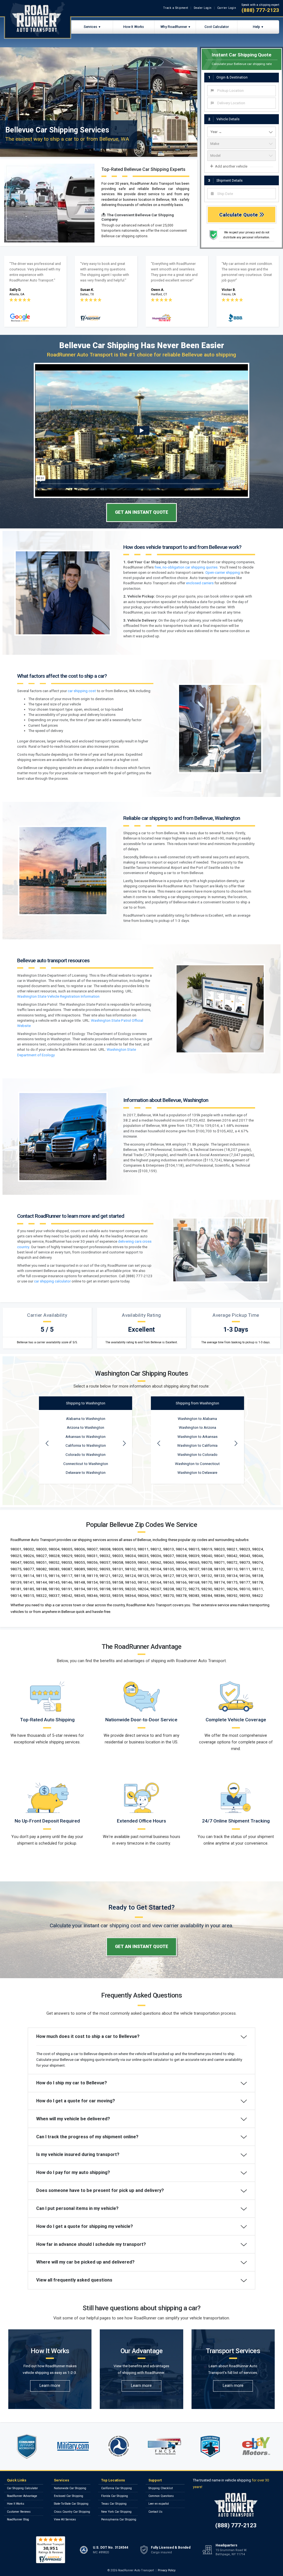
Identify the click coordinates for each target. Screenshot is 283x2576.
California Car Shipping (116, 2488)
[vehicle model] (242, 156)
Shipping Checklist (161, 2488)
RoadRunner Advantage (22, 2496)
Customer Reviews (19, 2512)
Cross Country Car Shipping (72, 2512)
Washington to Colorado (197, 1455)
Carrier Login (227, 8)
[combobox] (242, 91)
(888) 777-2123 (260, 10)
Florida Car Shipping (115, 2496)
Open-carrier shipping (223, 573)
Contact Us (155, 2512)
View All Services (65, 2519)
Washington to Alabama (197, 1419)
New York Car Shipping (116, 2512)
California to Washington (86, 1445)
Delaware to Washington (86, 1473)
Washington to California (197, 1445)
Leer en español (159, 2504)
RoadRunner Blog (18, 2519)
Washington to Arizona (197, 1428)
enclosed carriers (200, 583)
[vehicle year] (242, 132)
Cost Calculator (217, 27)
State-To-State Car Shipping (71, 2504)
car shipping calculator (52, 1281)
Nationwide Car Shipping (70, 2488)
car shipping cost (82, 691)
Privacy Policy (167, 2570)
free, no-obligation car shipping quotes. (187, 567)
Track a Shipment (176, 8)
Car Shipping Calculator (22, 2488)
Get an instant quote (142, 512)
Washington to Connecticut (197, 1464)
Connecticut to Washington (86, 1464)
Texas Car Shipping (114, 2504)
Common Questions (161, 2496)
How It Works (134, 27)
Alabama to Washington (86, 1419)
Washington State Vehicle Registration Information (58, 996)
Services (91, 27)
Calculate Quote (239, 215)
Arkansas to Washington (86, 1437)
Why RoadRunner (174, 27)
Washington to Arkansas (197, 1437)
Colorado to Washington (86, 1455)
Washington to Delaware (197, 1473)
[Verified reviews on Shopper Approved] (51, 2550)
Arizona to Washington (86, 1428)
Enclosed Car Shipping (69, 2496)
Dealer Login (203, 8)
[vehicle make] (242, 144)
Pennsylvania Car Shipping (119, 2519)
